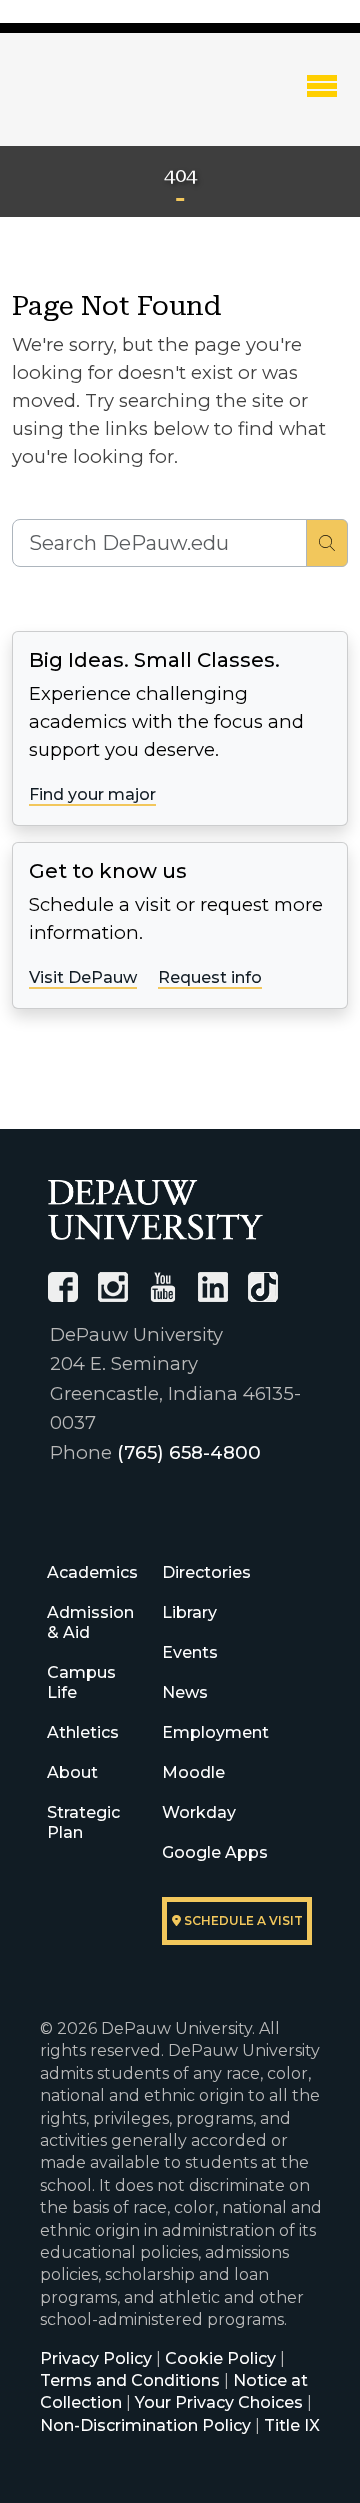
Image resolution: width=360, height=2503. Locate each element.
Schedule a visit (242, 1920)
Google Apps (215, 1852)
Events (190, 1652)
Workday (199, 1812)
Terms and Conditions (130, 2380)
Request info (210, 977)
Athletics (83, 1732)
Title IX (292, 2425)
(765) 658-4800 (189, 1452)
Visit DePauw (83, 977)
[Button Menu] (322, 85)
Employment (215, 1732)
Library (189, 1612)
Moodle (193, 1772)
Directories (206, 1572)
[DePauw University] (155, 1209)
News (185, 1692)
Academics (92, 1572)
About (72, 1772)
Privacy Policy (96, 2358)
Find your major (92, 794)
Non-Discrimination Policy (145, 2425)
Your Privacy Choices (219, 2402)
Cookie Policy (220, 2358)
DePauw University (119, 103)
